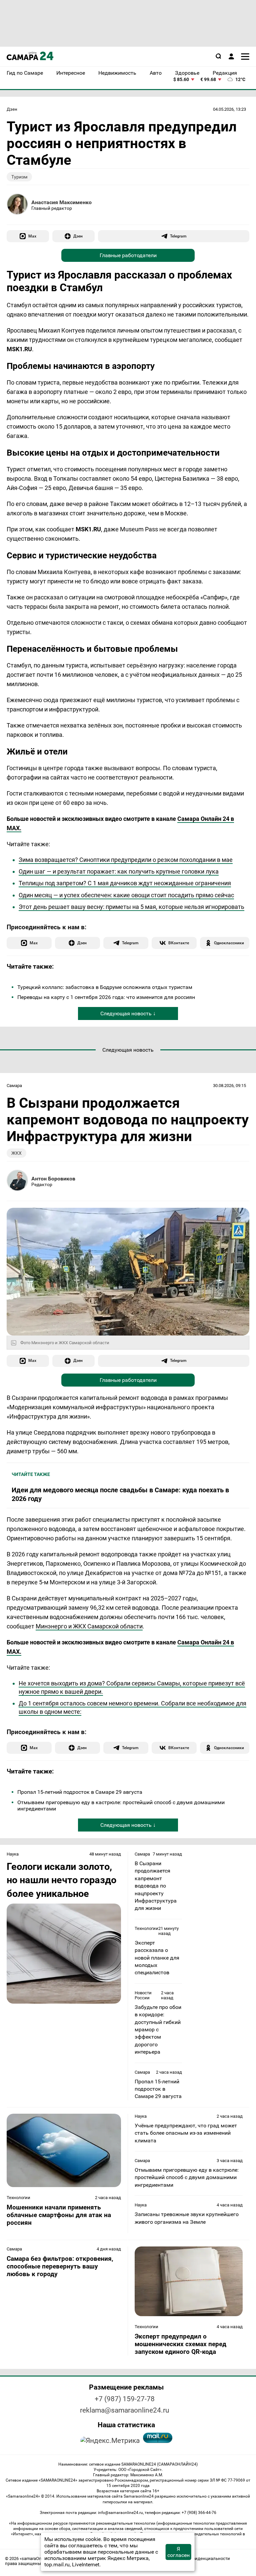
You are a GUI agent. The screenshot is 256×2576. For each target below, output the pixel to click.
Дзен (12, 109)
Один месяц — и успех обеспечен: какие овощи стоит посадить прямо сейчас (126, 895)
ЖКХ (16, 1153)
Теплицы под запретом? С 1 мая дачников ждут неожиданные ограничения (125, 883)
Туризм (19, 177)
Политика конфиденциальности (197, 2558)
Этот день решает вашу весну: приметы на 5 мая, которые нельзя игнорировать (131, 907)
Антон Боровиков (53, 1179)
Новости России (143, 1995)
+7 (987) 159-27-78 (125, 2399)
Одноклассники (229, 943)
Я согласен (178, 2552)
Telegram (178, 236)
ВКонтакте (179, 943)
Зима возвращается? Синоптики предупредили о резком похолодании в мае (126, 860)
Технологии (146, 1928)
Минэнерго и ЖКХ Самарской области (89, 1626)
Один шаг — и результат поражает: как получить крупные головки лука (119, 871)
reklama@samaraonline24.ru (125, 2410)
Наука (13, 1854)
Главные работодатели (128, 255)
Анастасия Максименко (61, 202)
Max (32, 236)
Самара (14, 1086)
